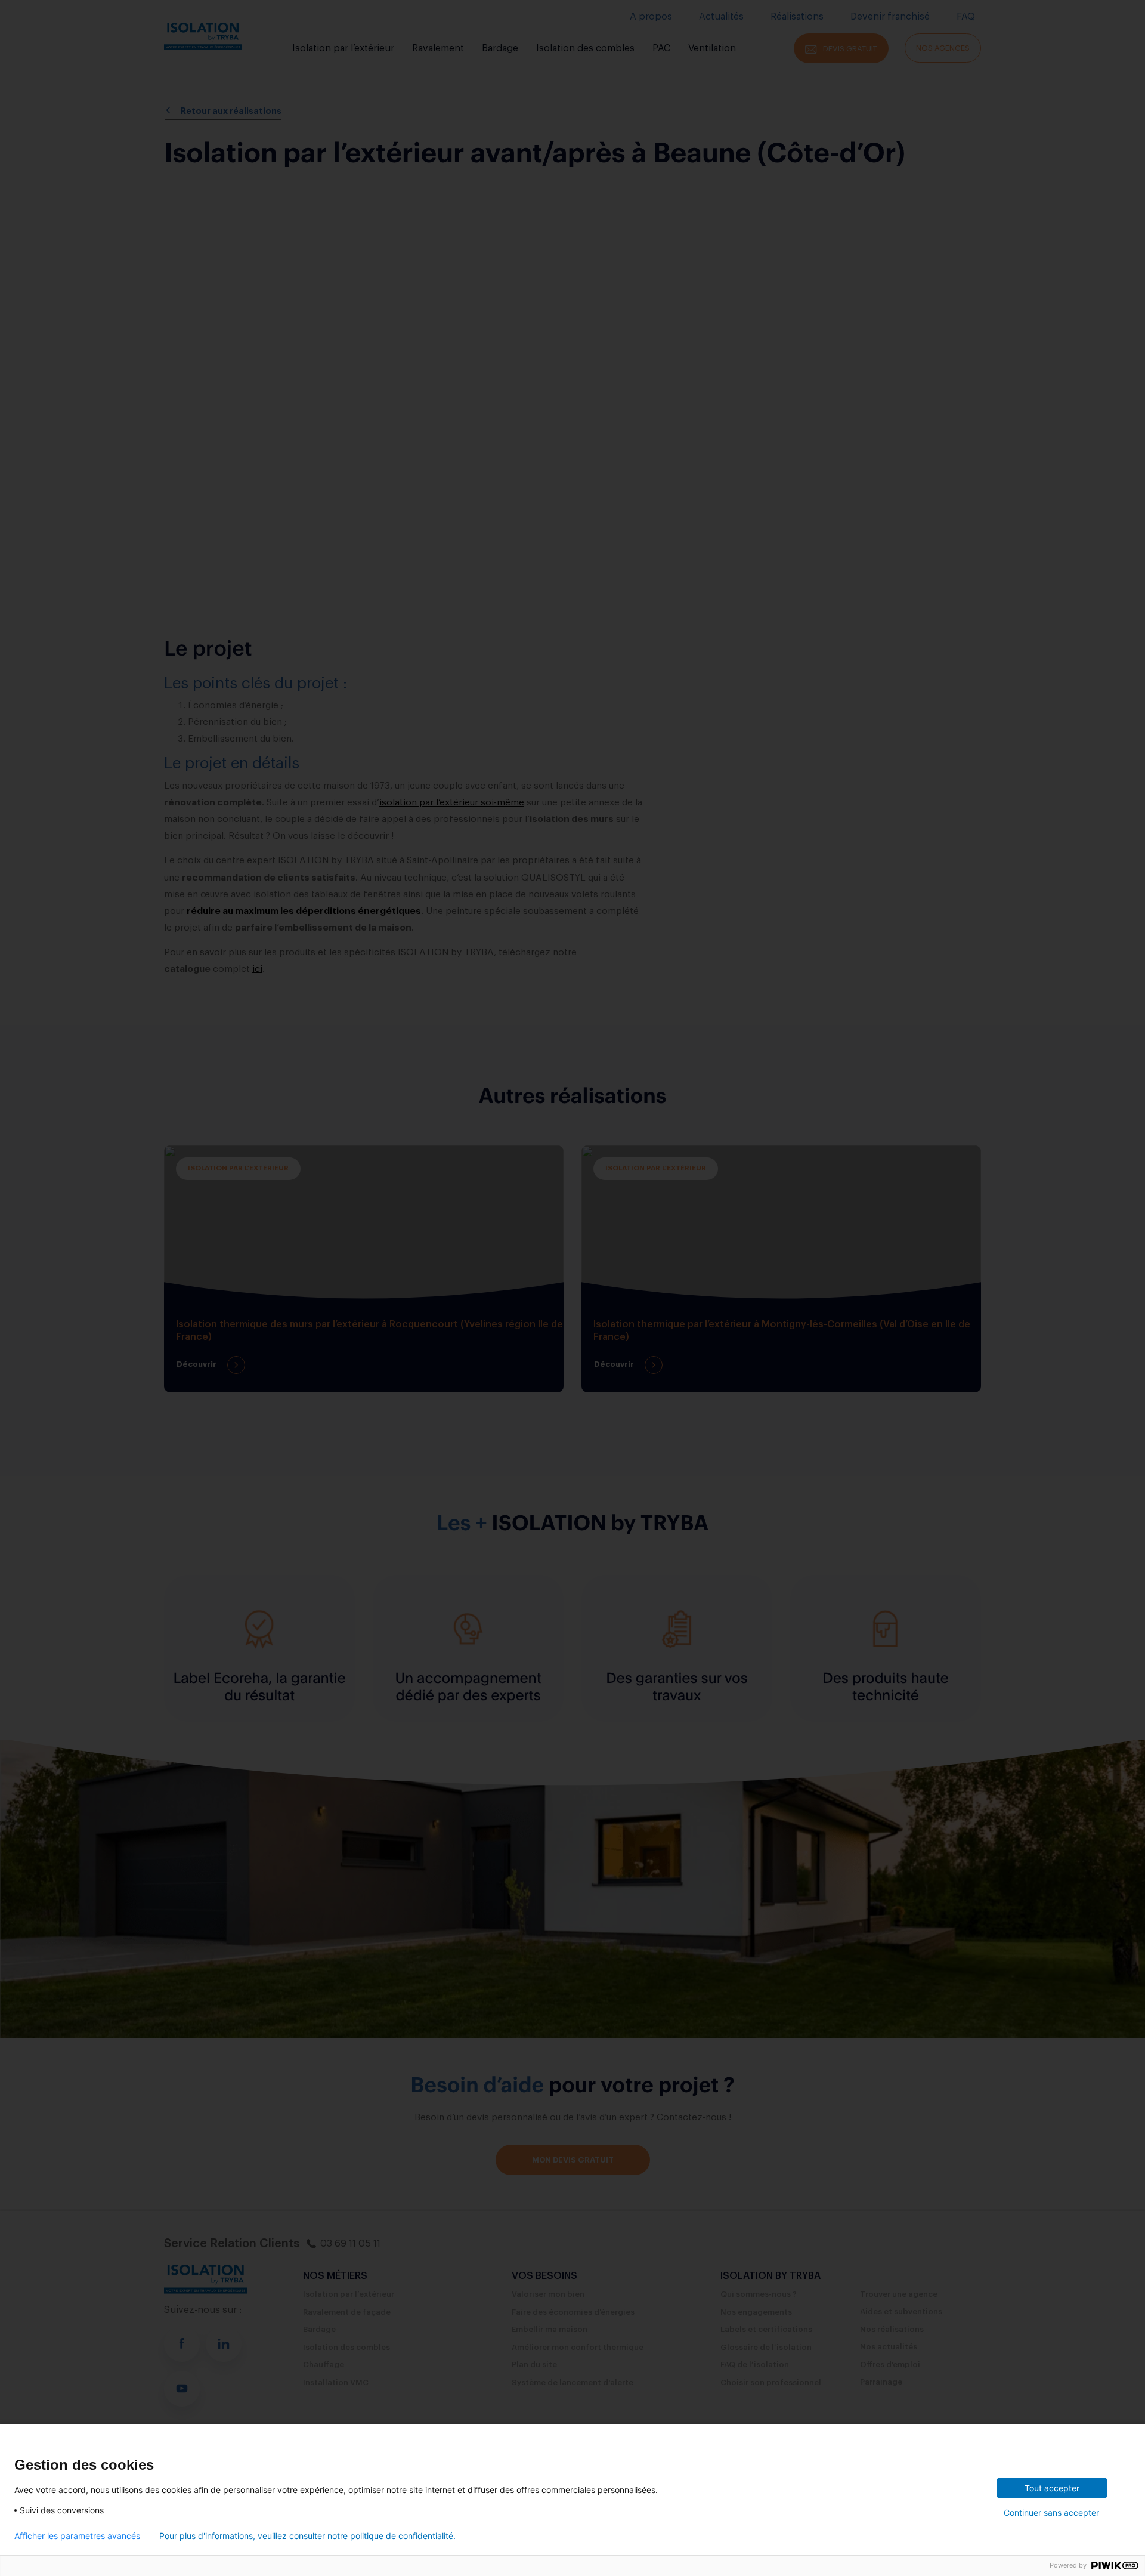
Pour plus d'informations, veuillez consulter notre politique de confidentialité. (307, 2536)
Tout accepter (1052, 2488)
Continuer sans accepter (1051, 2512)
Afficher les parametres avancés (77, 2536)
